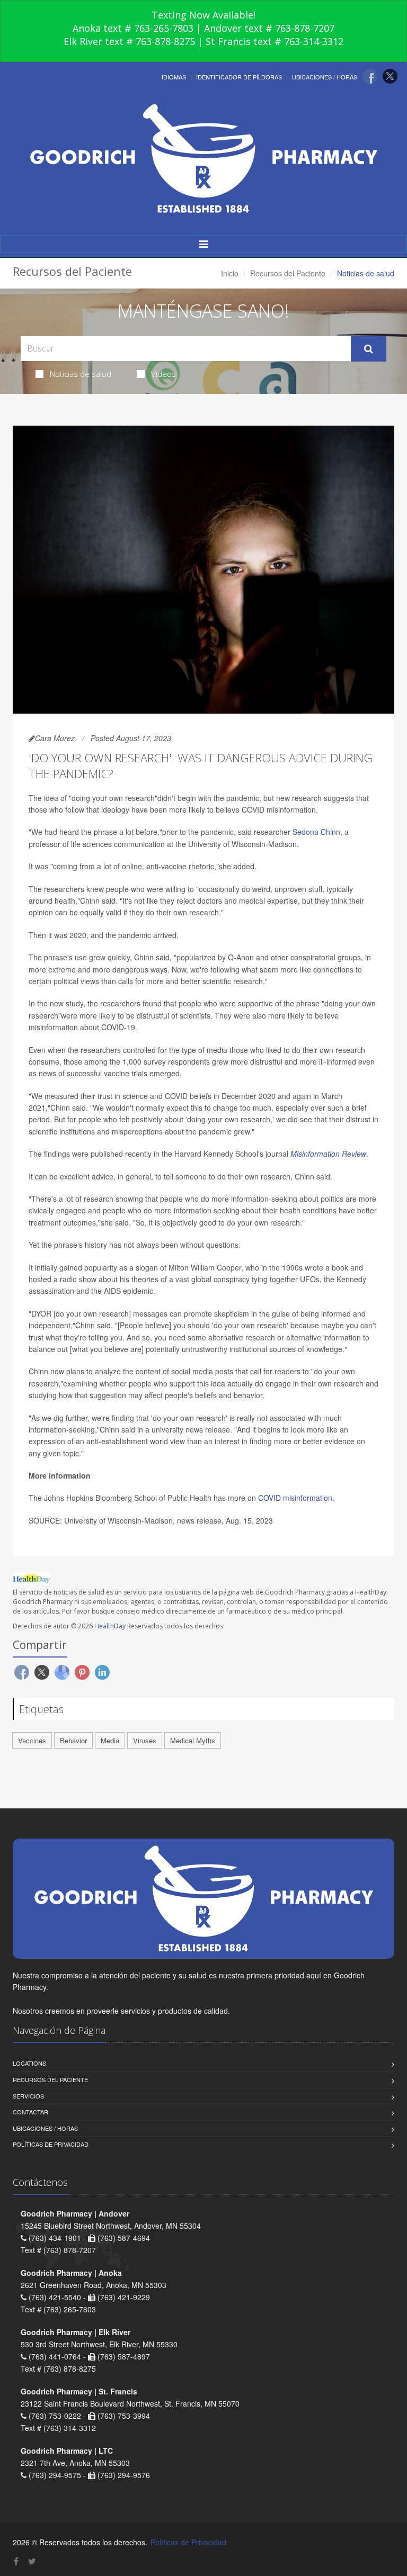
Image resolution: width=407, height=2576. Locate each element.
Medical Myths (193, 1740)
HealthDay (110, 1626)
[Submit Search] (369, 349)
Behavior (73, 1740)
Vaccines (32, 1740)
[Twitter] (390, 76)
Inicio (230, 273)
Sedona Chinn (316, 832)
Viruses (145, 1740)
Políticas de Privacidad (51, 2144)
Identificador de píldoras (239, 77)
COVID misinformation (294, 1498)
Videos (163, 374)
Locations (29, 2063)
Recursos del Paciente (288, 273)
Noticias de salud (81, 374)
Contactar (30, 2112)
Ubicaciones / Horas (325, 77)
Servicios (28, 2096)
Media (110, 1740)
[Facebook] (370, 76)
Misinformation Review (328, 1154)
